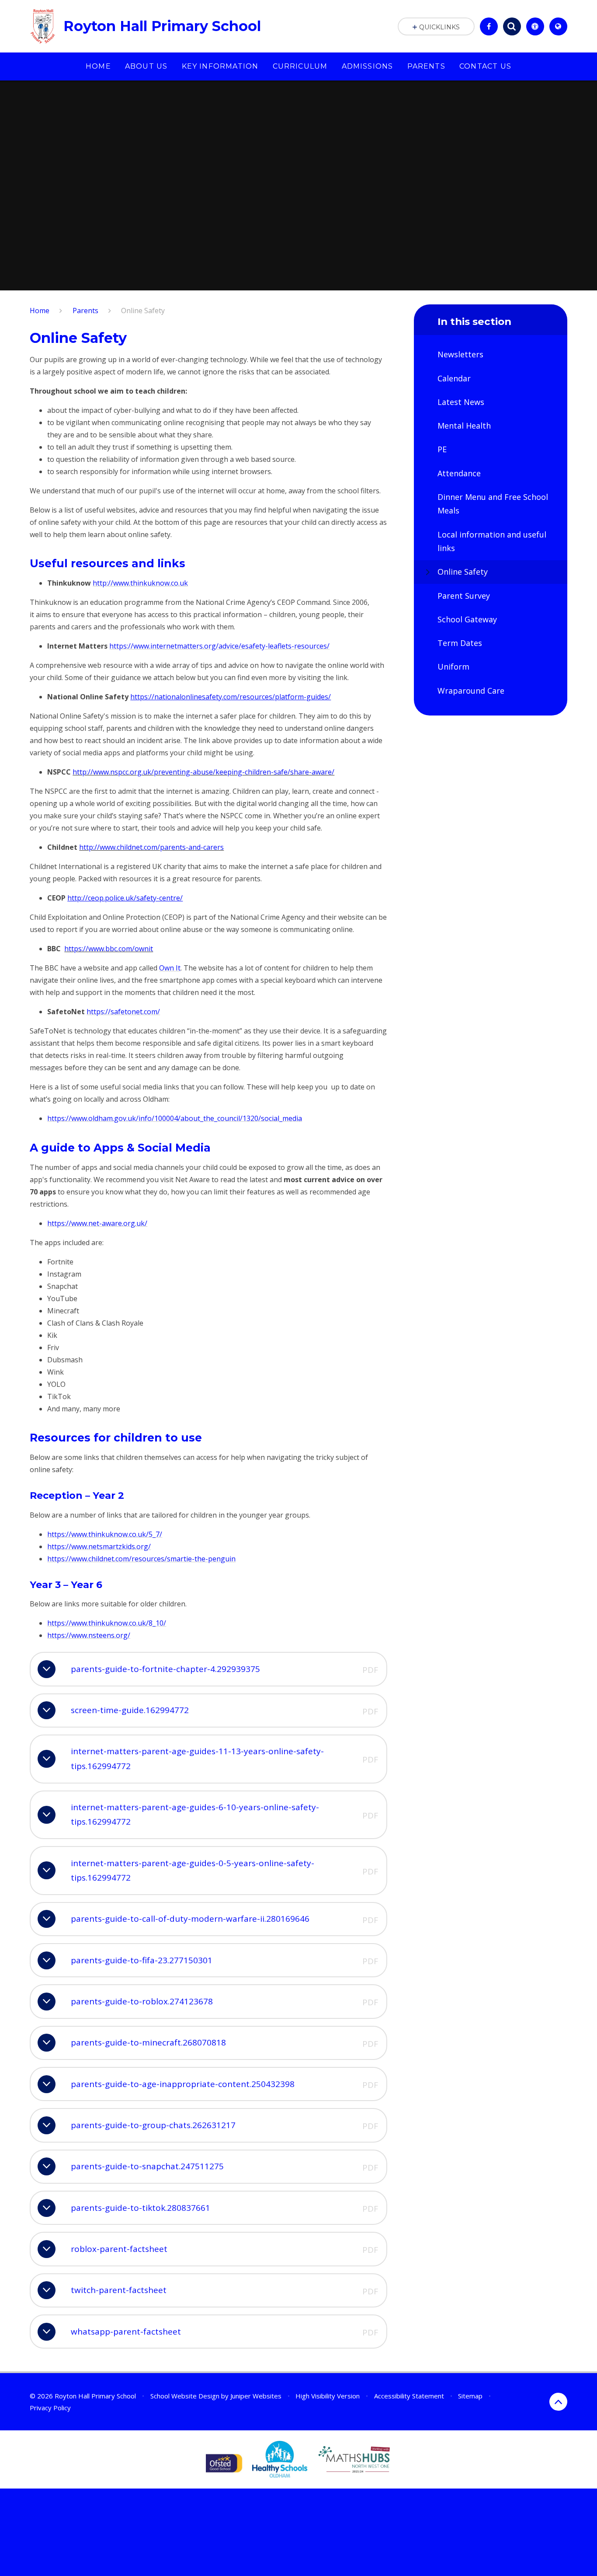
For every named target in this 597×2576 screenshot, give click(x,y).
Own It (170, 968)
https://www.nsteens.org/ (89, 1635)
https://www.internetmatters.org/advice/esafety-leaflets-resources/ (219, 646)
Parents (85, 311)
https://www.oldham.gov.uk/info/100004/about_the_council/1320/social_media (175, 1118)
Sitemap (470, 2396)
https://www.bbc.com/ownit (109, 949)
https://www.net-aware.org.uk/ (97, 1223)
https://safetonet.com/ (123, 1012)
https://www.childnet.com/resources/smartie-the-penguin (141, 1559)
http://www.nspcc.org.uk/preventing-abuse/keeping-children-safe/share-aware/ (203, 772)
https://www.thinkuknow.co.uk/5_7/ (105, 1534)
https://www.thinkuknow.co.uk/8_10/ (107, 1623)
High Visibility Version (328, 2396)
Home (40, 311)
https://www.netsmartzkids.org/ (99, 1546)
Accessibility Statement (409, 2396)
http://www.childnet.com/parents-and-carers (151, 847)
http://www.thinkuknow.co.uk (140, 583)
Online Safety (143, 311)
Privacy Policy (50, 2408)
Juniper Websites (256, 2396)
